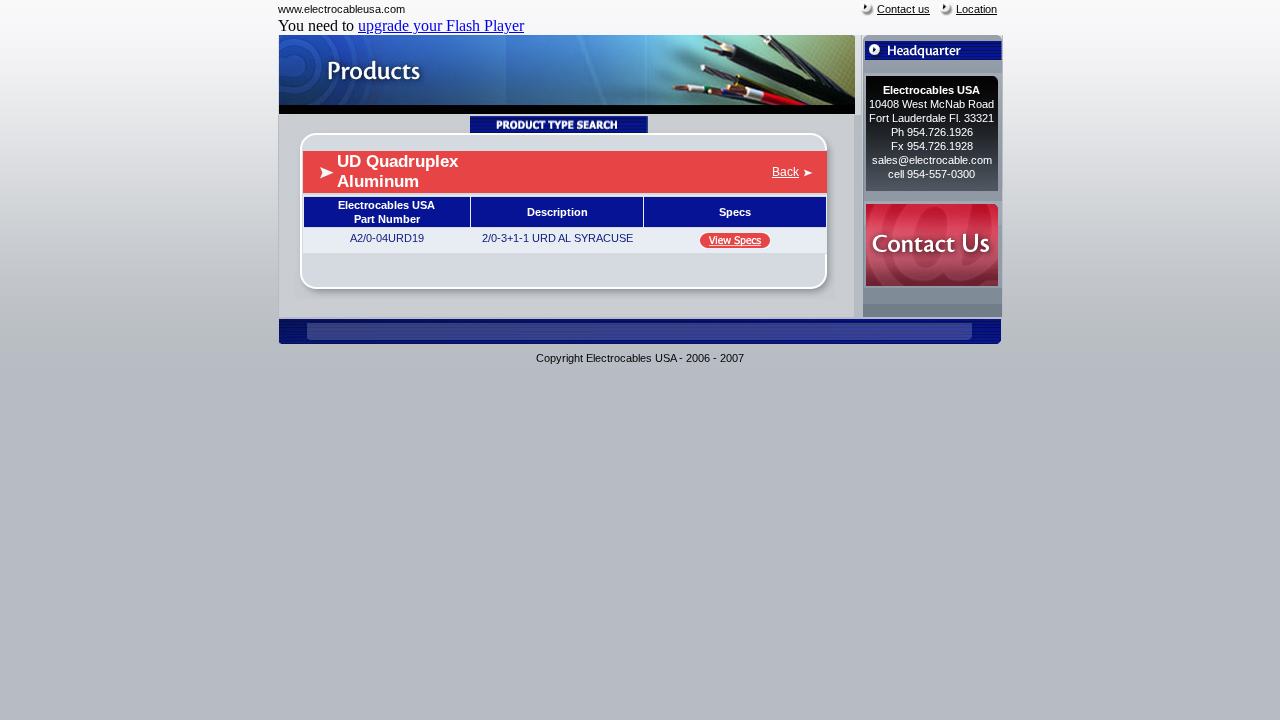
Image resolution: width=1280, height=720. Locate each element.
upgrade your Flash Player (441, 25)
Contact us (903, 9)
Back (785, 172)
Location (976, 9)
